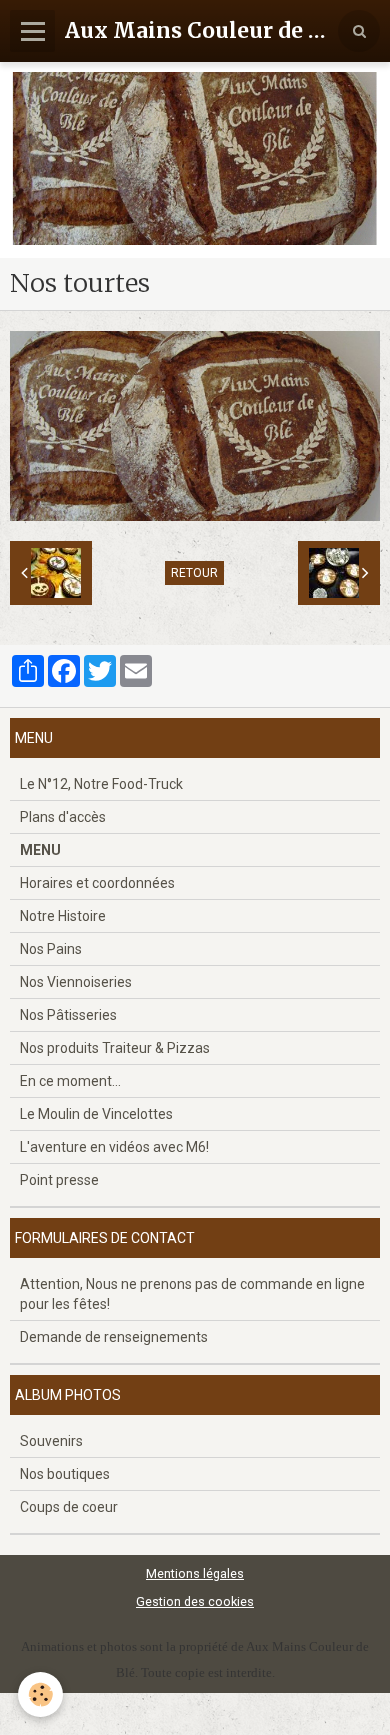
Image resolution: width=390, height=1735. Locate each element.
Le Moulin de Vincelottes (96, 1114)
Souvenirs (51, 1441)
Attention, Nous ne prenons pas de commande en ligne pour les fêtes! (192, 1294)
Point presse (59, 1180)
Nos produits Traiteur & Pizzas (115, 1048)
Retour (194, 573)
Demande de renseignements (114, 1337)
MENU (40, 850)
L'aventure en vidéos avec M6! (114, 1147)
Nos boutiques (65, 1474)
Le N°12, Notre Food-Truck (101, 784)
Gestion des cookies (195, 1601)
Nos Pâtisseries (68, 1015)
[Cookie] (40, 1694)
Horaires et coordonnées (97, 883)
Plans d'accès (63, 817)
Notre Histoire (63, 916)
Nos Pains (51, 949)
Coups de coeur (69, 1507)
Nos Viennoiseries (76, 982)
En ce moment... (70, 1081)
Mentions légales (195, 1573)
